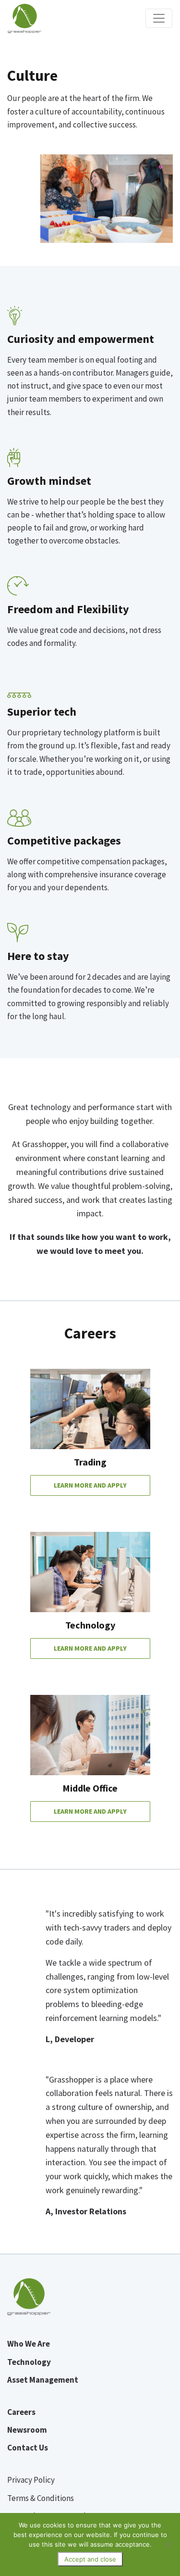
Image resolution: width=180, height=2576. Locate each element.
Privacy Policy (31, 2480)
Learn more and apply (90, 1485)
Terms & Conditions (41, 2498)
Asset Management (43, 2380)
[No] (168, 2545)
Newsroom (27, 2430)
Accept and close (90, 2559)
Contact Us (28, 2448)
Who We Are (29, 2344)
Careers (21, 2412)
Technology (29, 2362)
